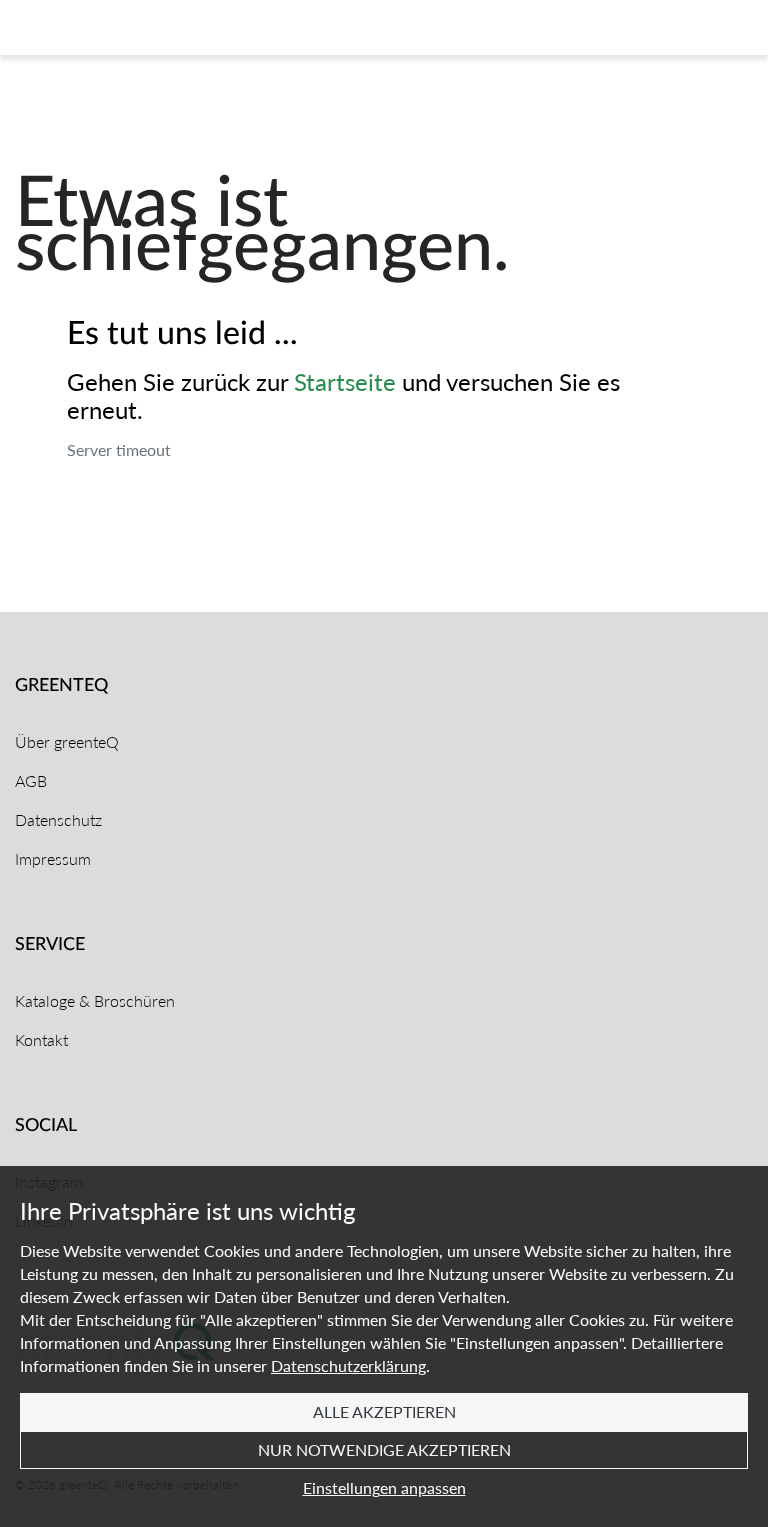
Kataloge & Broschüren (95, 1000)
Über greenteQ (67, 741)
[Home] (93, 28)
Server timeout (119, 449)
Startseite (345, 381)
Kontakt (41, 1039)
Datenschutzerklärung (348, 1365)
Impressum (53, 858)
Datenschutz (58, 819)
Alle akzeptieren (384, 1411)
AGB (31, 780)
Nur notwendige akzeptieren (384, 1449)
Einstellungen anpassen (384, 1487)
